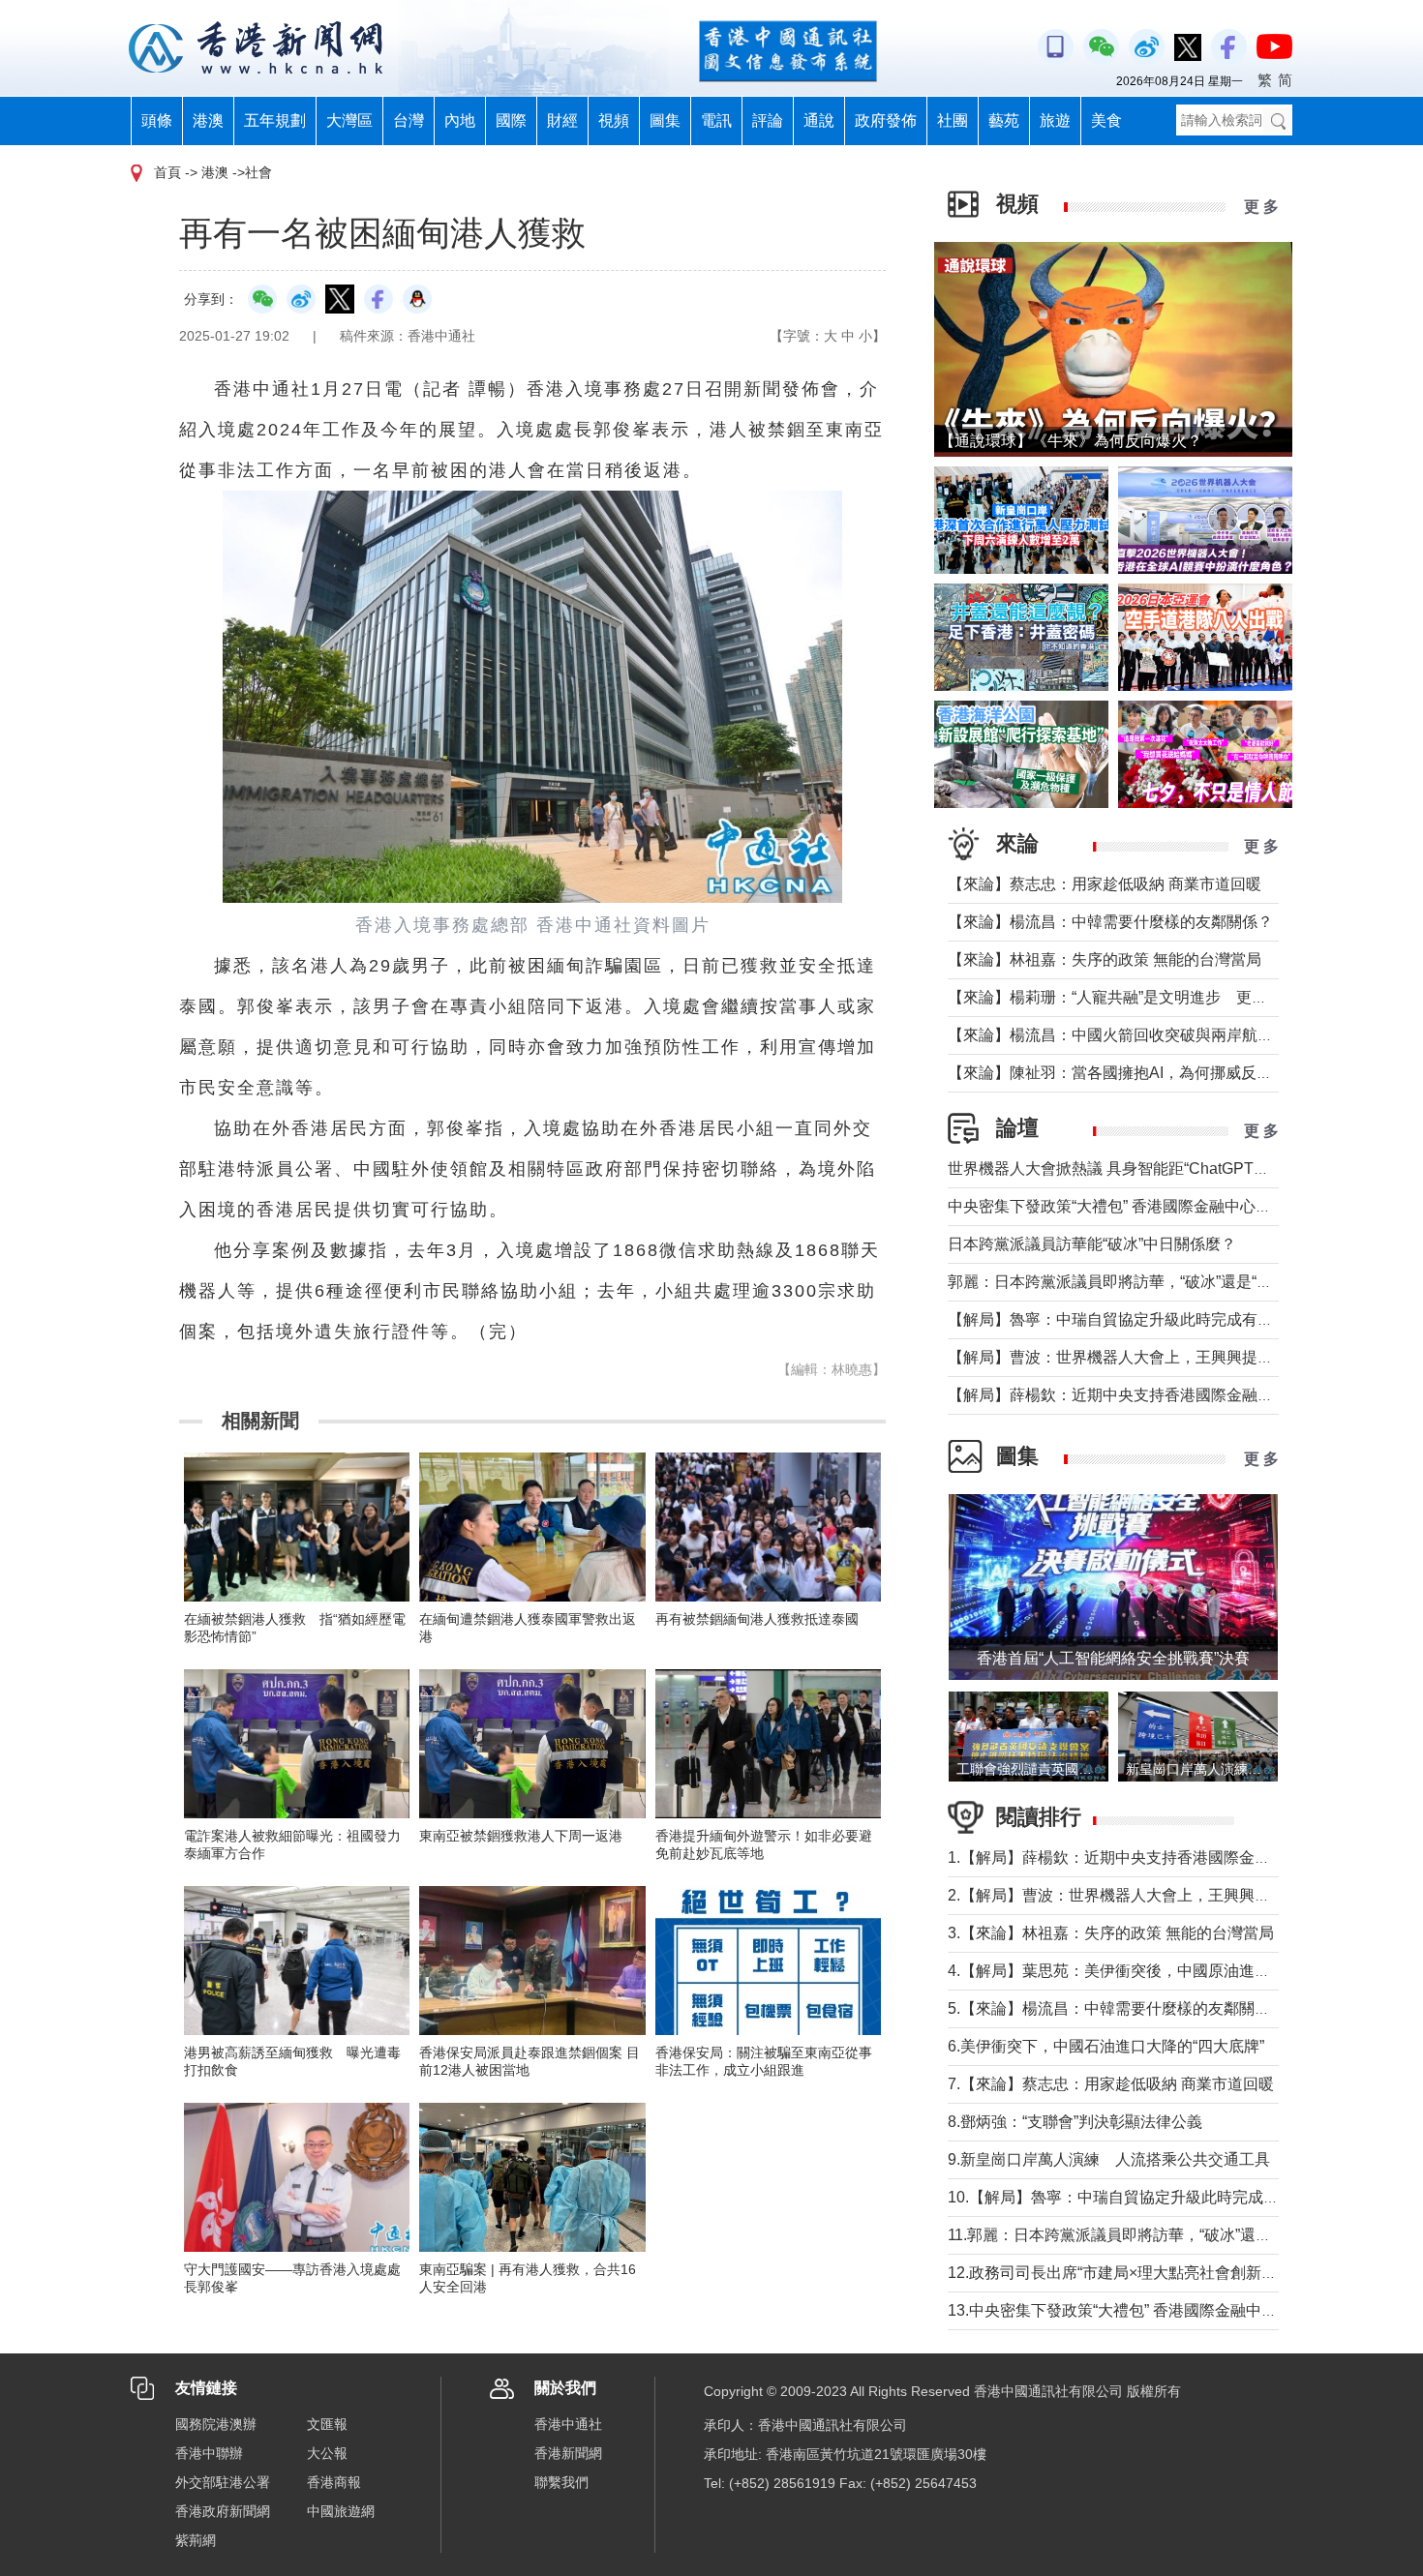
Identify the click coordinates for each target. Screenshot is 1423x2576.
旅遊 (1055, 120)
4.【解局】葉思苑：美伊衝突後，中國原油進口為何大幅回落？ (1163, 1971)
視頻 (614, 120)
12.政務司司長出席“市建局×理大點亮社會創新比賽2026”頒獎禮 (1163, 2273)
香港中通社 (568, 2424)
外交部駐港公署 (223, 2482)
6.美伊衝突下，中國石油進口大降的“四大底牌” (1106, 2046)
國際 (511, 120)
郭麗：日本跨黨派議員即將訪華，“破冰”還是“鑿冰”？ (1128, 1282)
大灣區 (349, 120)
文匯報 (327, 2424)
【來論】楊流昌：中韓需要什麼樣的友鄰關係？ (1110, 922)
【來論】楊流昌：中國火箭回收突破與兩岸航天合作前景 (1141, 1035)
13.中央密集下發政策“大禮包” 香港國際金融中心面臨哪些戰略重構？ (1182, 2310)
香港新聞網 (568, 2453)
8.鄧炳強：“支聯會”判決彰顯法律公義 (1075, 2122)
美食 (1106, 120)
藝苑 (1004, 120)
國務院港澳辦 (216, 2424)
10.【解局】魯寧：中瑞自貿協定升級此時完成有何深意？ (1144, 2197)
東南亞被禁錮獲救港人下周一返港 (521, 1836)
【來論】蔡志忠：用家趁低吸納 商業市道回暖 (1105, 884)
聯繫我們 (561, 2482)
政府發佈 (886, 120)
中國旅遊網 (341, 2511)
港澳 (208, 120)
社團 (953, 120)
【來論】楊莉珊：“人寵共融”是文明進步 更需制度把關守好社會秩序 (1185, 997)
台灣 (409, 120)
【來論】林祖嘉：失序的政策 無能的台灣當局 (1105, 959)
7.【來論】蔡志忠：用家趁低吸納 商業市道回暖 (1111, 2084)
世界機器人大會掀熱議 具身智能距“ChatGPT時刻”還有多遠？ (1157, 1168)
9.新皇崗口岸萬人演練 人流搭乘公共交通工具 (1109, 2159)
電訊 (716, 120)
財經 (562, 120)
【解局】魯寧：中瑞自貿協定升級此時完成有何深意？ (1134, 1319)
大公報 (327, 2453)
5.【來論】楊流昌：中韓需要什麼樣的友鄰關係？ (1117, 2008)
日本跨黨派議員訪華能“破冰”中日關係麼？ (1092, 1244)
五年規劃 (275, 120)
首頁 (167, 172)
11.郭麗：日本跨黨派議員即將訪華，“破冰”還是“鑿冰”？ (1137, 2235)
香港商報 (334, 2482)
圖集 (665, 120)
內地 (460, 120)
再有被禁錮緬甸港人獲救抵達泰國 (757, 1619)
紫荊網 (196, 2540)
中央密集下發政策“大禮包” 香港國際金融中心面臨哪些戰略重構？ (1171, 1206)
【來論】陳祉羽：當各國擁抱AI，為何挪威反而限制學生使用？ (1164, 1073)
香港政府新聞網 (223, 2511)
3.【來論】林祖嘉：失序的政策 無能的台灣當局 (1111, 1933)
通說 (819, 120)
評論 (768, 120)
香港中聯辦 (209, 2453)
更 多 (1261, 207)
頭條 (157, 120)
